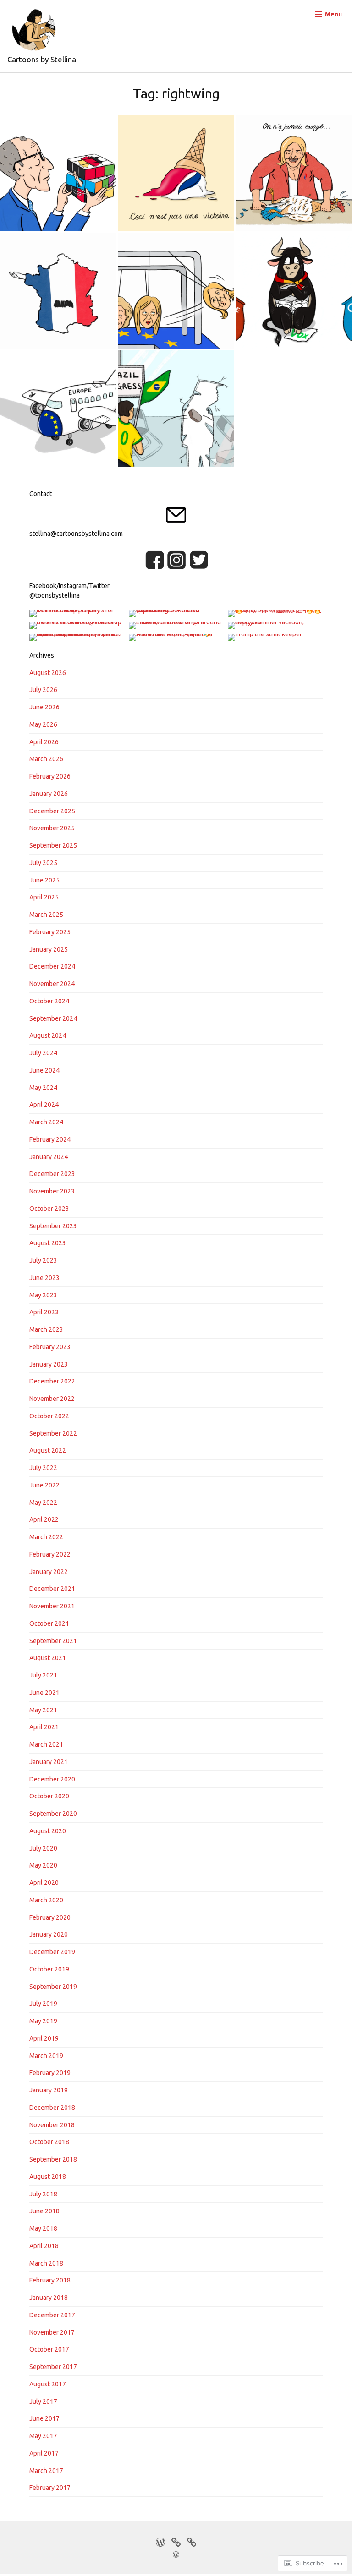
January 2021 (49, 1762)
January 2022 (49, 1572)
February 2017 (50, 2488)
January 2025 (49, 949)
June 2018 (44, 2211)
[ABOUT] (192, 2541)
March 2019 (46, 2056)
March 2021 (46, 1744)
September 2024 (53, 1018)
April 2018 (44, 2246)
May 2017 (43, 2436)
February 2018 (50, 2280)
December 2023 (52, 1174)
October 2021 (49, 1623)
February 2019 (50, 2073)
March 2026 (46, 759)
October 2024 (49, 1001)
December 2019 (52, 1952)
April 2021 (44, 1727)
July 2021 (43, 1675)
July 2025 (43, 863)
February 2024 (50, 1139)
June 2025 (44, 880)
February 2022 (50, 1554)
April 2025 (44, 897)
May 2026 (43, 724)
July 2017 (43, 2402)
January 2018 (49, 2298)
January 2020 (49, 1934)
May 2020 (43, 1865)
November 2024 (52, 984)
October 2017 (49, 2349)
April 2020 (44, 1883)
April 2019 (44, 2038)
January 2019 (49, 2090)
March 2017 (46, 2471)
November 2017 (52, 2332)
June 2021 (44, 1693)
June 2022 (44, 1485)
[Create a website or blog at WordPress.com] (176, 2555)
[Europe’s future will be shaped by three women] (176, 291)
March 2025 (46, 915)
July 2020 (43, 1848)
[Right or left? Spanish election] (294, 291)
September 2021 (53, 1641)
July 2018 (43, 2194)
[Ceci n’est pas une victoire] (176, 173)
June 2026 (44, 707)
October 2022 (49, 1416)
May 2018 (43, 2228)
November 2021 (52, 1606)
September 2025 (53, 845)
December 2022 (52, 1381)
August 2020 (48, 1831)
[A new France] (58, 291)
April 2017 (44, 2453)
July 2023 (43, 1260)
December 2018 (52, 2108)
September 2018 (53, 2159)
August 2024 (48, 1035)
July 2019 (43, 2004)
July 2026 (43, 690)
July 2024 (43, 1053)
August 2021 (48, 1658)
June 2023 (44, 1278)
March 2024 (46, 1122)
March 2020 (46, 1900)
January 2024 (49, 1157)
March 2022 (46, 1537)
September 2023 (53, 1226)
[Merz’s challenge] (58, 173)
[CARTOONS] (160, 2541)
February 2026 (50, 776)
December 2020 (52, 1779)
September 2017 (53, 2367)
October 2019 (49, 1969)
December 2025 (52, 811)
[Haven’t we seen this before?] (176, 408)
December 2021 (52, 1589)
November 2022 (52, 1399)
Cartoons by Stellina (42, 59)
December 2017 (52, 2315)
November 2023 (52, 1191)
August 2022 (48, 1450)
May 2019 (43, 2021)
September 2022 (53, 1433)
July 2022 (43, 1468)
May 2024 (43, 1088)
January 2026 (49, 794)
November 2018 (52, 2125)
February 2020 (50, 1917)
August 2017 (48, 2384)
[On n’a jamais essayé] (294, 173)
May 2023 (43, 1295)
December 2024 (52, 966)
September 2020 (53, 1814)
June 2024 (44, 1070)
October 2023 (49, 1209)
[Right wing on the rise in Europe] (58, 408)
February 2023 (50, 1347)
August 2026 (48, 673)
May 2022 (43, 1503)
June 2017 (44, 2418)
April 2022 (44, 1519)
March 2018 (46, 2263)
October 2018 (49, 2142)
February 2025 (50, 932)
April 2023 (44, 1312)
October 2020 (49, 1796)
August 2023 (48, 1243)
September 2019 (53, 1987)
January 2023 (49, 1364)
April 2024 (44, 1105)
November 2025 (52, 828)
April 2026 (44, 742)
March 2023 (46, 1329)
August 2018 (48, 2177)
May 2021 (43, 1710)
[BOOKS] (176, 2541)
